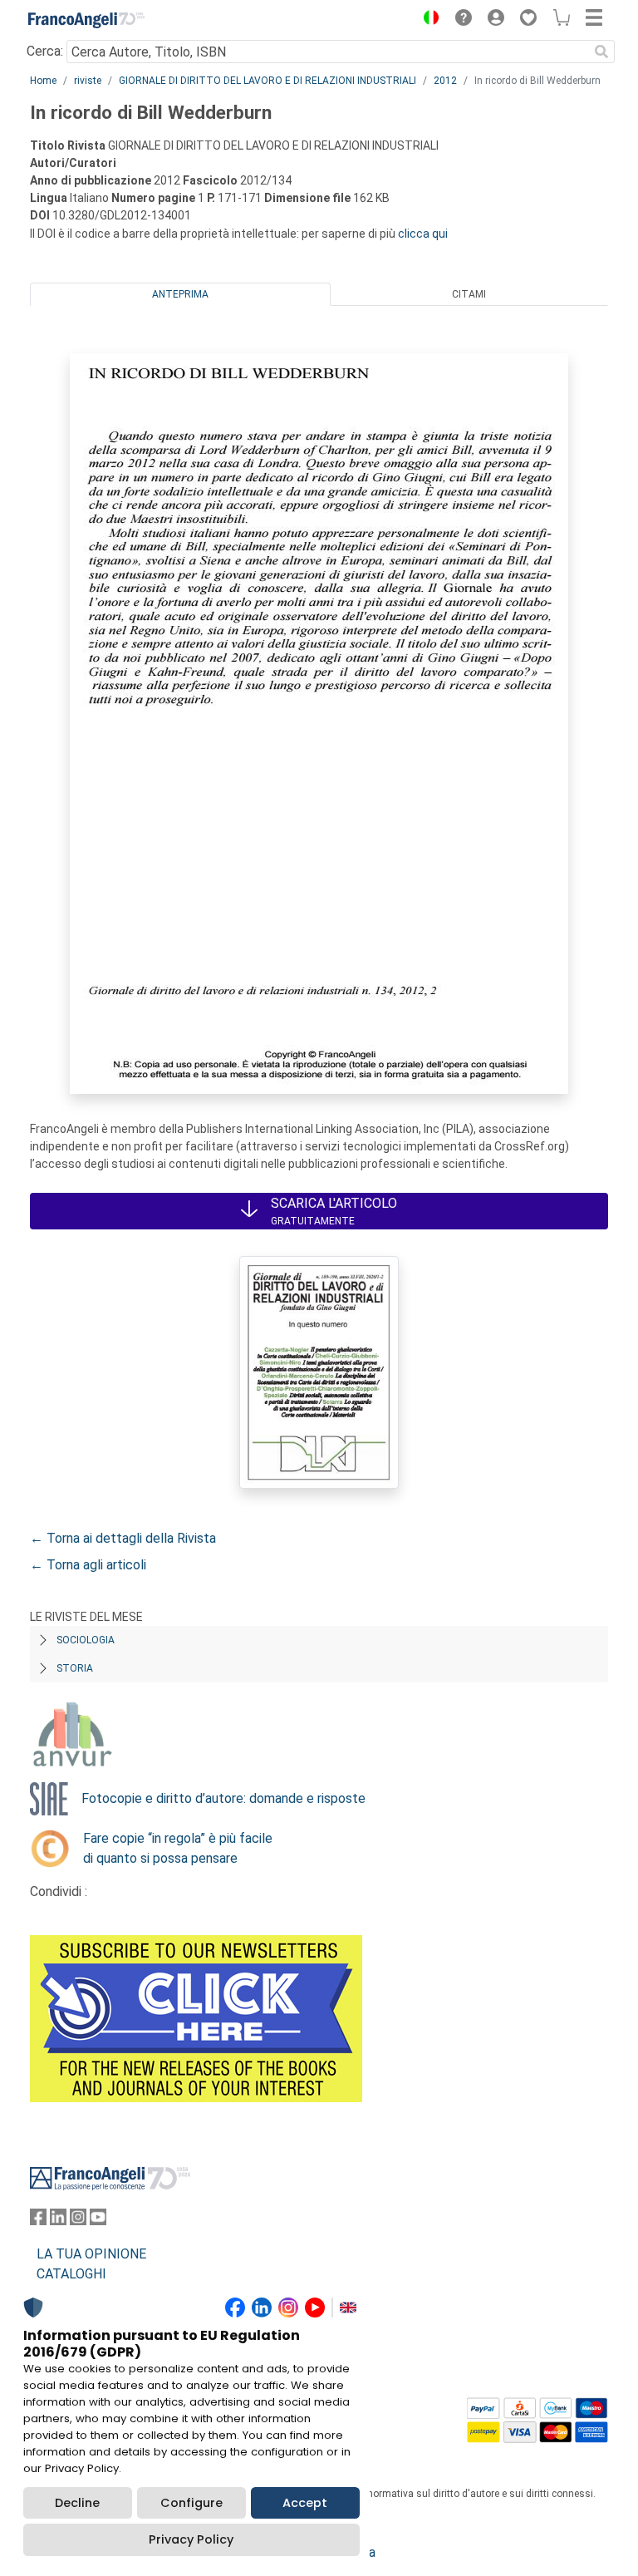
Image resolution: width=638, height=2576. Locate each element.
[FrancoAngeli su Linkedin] (58, 2221)
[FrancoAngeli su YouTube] (98, 2221)
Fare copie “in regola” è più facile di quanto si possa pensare (178, 1848)
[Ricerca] (601, 52)
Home (43, 81)
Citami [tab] (469, 294)
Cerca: (45, 51)
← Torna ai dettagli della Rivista (123, 1538)
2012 (445, 81)
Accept (305, 2503)
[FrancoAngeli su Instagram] (78, 2221)
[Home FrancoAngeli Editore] (86, 20)
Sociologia (86, 1640)
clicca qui (423, 234)
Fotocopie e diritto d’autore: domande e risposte (223, 1798)
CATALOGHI (71, 2274)
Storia (75, 1668)
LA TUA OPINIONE (91, 2254)
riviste (88, 81)
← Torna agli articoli (88, 1565)
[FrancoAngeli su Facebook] (38, 2221)
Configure (191, 2503)
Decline (77, 2503)
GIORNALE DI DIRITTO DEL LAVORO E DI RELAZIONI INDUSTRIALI (267, 81)
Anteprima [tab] (180, 294)
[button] (427, 20)
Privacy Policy (191, 2539)
